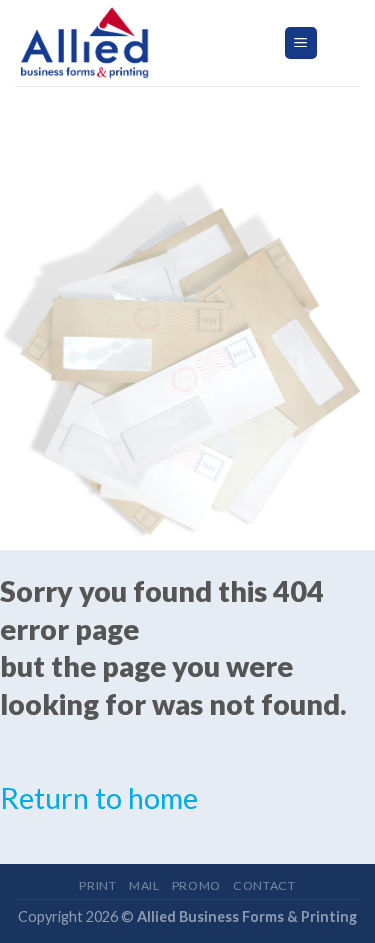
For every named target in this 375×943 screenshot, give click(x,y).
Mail (144, 885)
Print (97, 885)
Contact (264, 885)
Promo (196, 885)
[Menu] (301, 43)
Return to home (99, 798)
